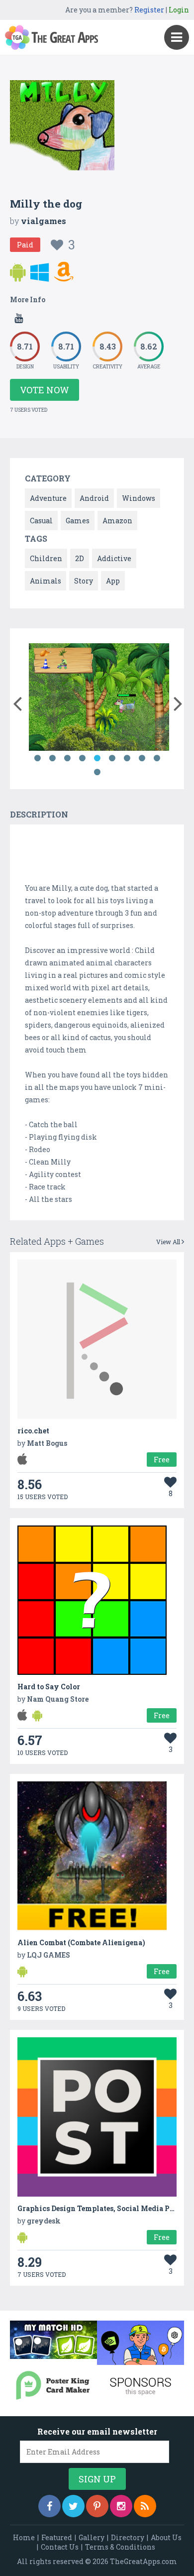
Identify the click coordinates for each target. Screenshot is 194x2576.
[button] (17, 702)
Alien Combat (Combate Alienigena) (81, 1942)
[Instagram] (121, 2506)
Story (84, 581)
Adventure (48, 498)
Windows (139, 498)
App (113, 581)
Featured (57, 2537)
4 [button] (82, 758)
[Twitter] (73, 2506)
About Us (166, 2537)
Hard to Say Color (49, 1687)
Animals (46, 581)
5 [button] (97, 758)
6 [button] (112, 758)
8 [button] (142, 758)
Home (24, 2537)
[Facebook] (49, 2506)
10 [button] (97, 772)
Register (149, 10)
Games (78, 521)
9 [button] (157, 758)
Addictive (114, 558)
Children (46, 558)
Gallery (92, 2537)
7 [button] (127, 758)
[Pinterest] (97, 2506)
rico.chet (33, 1431)
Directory (128, 2537)
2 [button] (52, 758)
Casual (41, 521)
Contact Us (60, 2547)
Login (179, 10)
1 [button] (37, 758)
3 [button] (67, 758)
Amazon (117, 521)
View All (169, 1242)
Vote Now (45, 390)
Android (94, 498)
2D (80, 558)
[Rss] (145, 2506)
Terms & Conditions (120, 2547)
